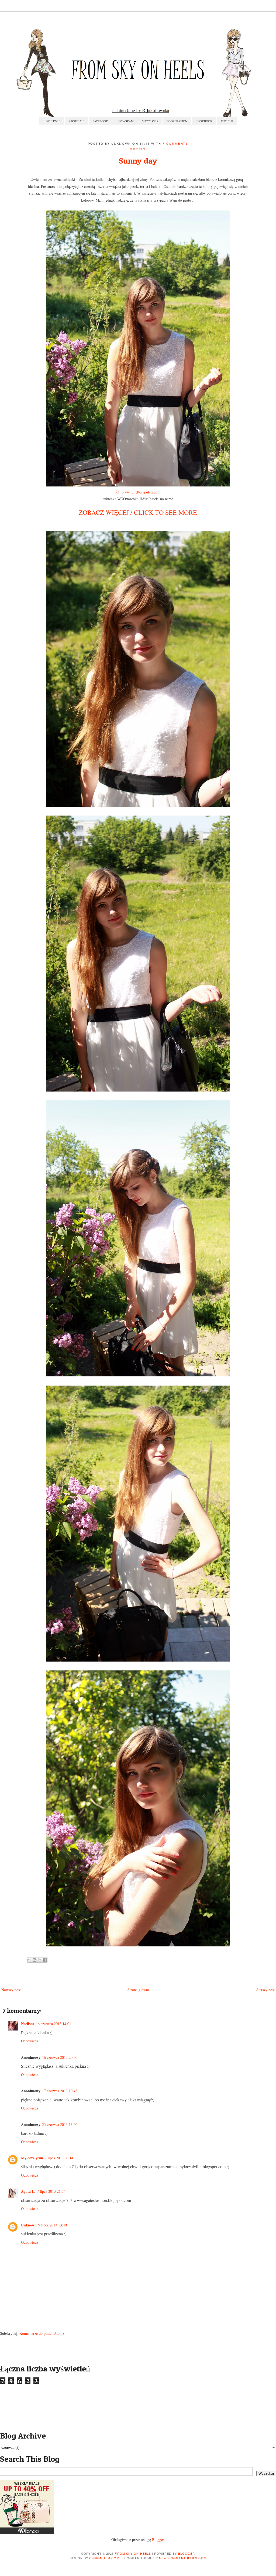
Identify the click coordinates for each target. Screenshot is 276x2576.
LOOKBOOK (204, 121)
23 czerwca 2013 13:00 (60, 2124)
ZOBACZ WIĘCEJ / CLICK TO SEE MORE (138, 512)
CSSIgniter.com (104, 2558)
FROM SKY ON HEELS (133, 2553)
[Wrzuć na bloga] (34, 1960)
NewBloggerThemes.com (183, 2558)
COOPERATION (177, 121)
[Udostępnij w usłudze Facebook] (45, 1960)
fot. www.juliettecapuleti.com (138, 492)
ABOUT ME (77, 121)
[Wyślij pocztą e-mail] (29, 1960)
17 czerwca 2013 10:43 (60, 2091)
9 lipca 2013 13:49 (53, 2225)
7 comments (175, 143)
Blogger (158, 2539)
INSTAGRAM (125, 121)
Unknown (29, 2225)
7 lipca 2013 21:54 (51, 2191)
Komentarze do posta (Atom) (42, 2333)
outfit (138, 149)
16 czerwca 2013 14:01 (54, 2024)
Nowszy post (11, 1990)
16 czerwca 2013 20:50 (60, 2057)
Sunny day (138, 161)
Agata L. (28, 2191)
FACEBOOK (100, 121)
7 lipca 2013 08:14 (59, 2158)
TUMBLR (227, 121)
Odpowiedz (30, 2041)
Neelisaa (28, 2024)
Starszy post (265, 1990)
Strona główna (139, 1990)
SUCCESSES (150, 121)
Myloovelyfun (32, 2158)
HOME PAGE (52, 121)
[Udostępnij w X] (40, 1960)
